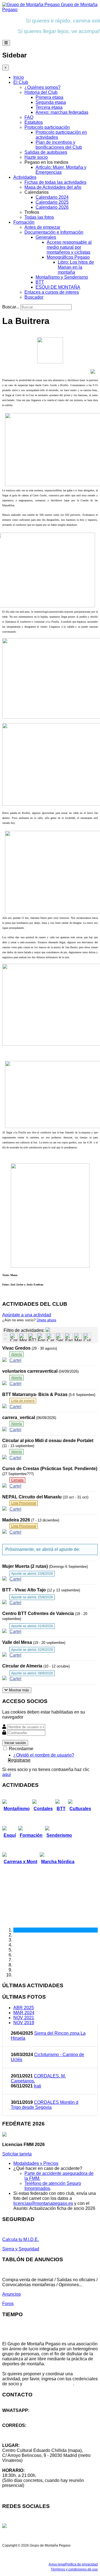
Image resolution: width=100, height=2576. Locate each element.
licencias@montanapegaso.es (43, 2203)
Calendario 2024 (52, 197)
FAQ (29, 117)
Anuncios (12, 2294)
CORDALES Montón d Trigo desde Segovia (45, 2105)
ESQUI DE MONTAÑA (58, 287)
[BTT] (32, 1337)
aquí (7, 1774)
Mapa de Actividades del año (53, 187)
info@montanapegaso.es (27, 2430)
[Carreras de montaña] (50, 1337)
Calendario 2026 (52, 207)
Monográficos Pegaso (68, 257)
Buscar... (11, 307)
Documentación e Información (54, 232)
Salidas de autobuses (46, 152)
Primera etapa (49, 97)
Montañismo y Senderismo (62, 277)
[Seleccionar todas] (6, 1339)
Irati (37, 2086)
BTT (40, 282)
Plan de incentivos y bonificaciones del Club (59, 145)
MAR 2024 (24, 2013)
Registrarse (19, 1760)
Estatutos (34, 122)
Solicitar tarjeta (17, 2154)
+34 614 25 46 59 (19, 2415)
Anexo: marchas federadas (62, 112)
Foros (8, 2304)
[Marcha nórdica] (78, 1337)
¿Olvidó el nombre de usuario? (44, 1755)
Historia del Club (41, 92)
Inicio (19, 77)
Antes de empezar (42, 227)
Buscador (34, 297)
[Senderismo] (60, 1337)
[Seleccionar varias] (6, 1335)
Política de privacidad (82, 2564)
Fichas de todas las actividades (55, 182)
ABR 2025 (24, 2008)
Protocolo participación (47, 127)
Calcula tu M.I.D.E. (21, 2239)
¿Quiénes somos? (42, 87)
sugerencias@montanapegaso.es (35, 2435)
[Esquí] (69, 1337)
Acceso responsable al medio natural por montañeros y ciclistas (69, 247)
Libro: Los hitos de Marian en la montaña (76, 267)
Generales (46, 237)
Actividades (25, 177)
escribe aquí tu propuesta (48, 2384)
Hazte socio (36, 157)
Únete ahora (46, 1320)
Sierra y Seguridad (21, 2249)
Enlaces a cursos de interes (52, 292)
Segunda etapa (51, 102)
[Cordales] (14, 1337)
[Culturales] (87, 1337)
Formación (24, 222)
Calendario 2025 (52, 202)
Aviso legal (57, 2564)
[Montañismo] (23, 1337)
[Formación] (41, 1337)
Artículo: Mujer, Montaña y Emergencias (61, 170)
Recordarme (21, 1749)
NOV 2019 (24, 2023)
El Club (21, 82)
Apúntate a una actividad (27, 1315)
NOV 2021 (24, 2018)
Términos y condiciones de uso (74, 2569)
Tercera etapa (49, 107)
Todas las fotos (39, 217)
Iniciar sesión (15, 1743)
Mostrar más (18, 1690)
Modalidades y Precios (36, 2163)
